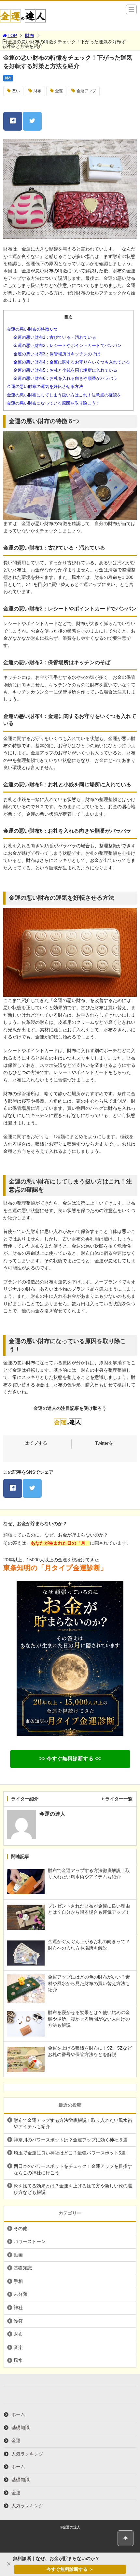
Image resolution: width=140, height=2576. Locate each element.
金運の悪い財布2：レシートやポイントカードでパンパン (67, 345)
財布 (30, 36)
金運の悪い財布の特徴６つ (32, 329)
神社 (18, 2308)
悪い (16, 91)
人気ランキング (27, 2454)
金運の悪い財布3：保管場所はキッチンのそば (57, 354)
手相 (18, 2281)
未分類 (21, 2294)
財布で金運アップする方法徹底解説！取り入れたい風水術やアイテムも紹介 (73, 2124)
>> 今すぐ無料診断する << (70, 1759)
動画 (18, 2255)
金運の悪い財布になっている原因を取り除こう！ (53, 403)
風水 (18, 2360)
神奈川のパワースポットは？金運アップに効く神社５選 (71, 2140)
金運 (59, 91)
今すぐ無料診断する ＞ (70, 2569)
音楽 (18, 2347)
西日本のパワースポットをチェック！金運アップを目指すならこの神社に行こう (73, 2169)
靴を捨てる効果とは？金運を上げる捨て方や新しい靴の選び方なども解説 (73, 2189)
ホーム (18, 2414)
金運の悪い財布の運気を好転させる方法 (45, 386)
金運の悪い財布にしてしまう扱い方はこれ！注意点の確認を (64, 395)
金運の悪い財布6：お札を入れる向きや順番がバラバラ (65, 378)
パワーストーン (30, 2241)
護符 (18, 2321)
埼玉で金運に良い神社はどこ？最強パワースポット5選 (70, 2153)
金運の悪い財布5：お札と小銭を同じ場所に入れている (65, 370)
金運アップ (86, 91)
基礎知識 (23, 2268)
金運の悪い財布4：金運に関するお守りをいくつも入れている (72, 362)
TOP (12, 36)
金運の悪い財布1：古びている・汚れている (55, 337)
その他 (21, 2228)
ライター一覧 (119, 1799)
